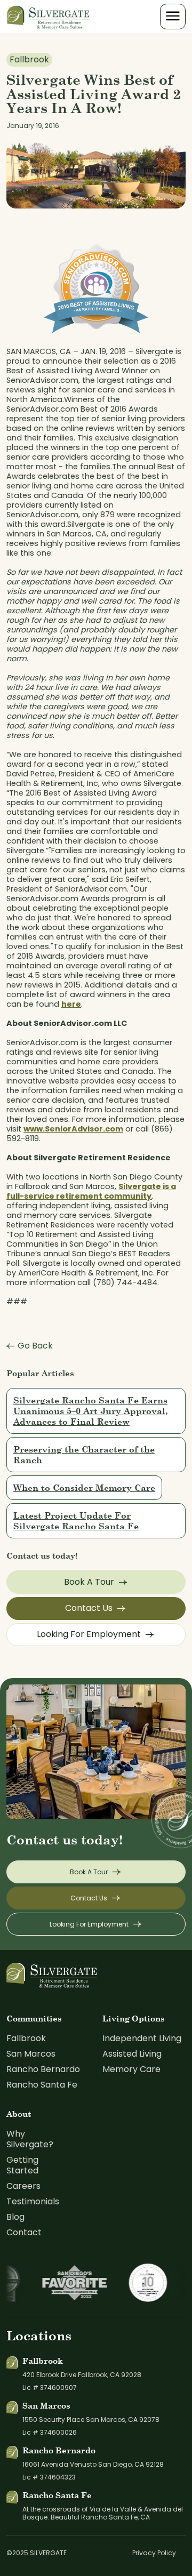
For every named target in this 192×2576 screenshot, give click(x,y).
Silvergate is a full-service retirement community (91, 1191)
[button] (173, 17)
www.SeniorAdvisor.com (73, 1129)
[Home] (49, 16)
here (71, 1004)
